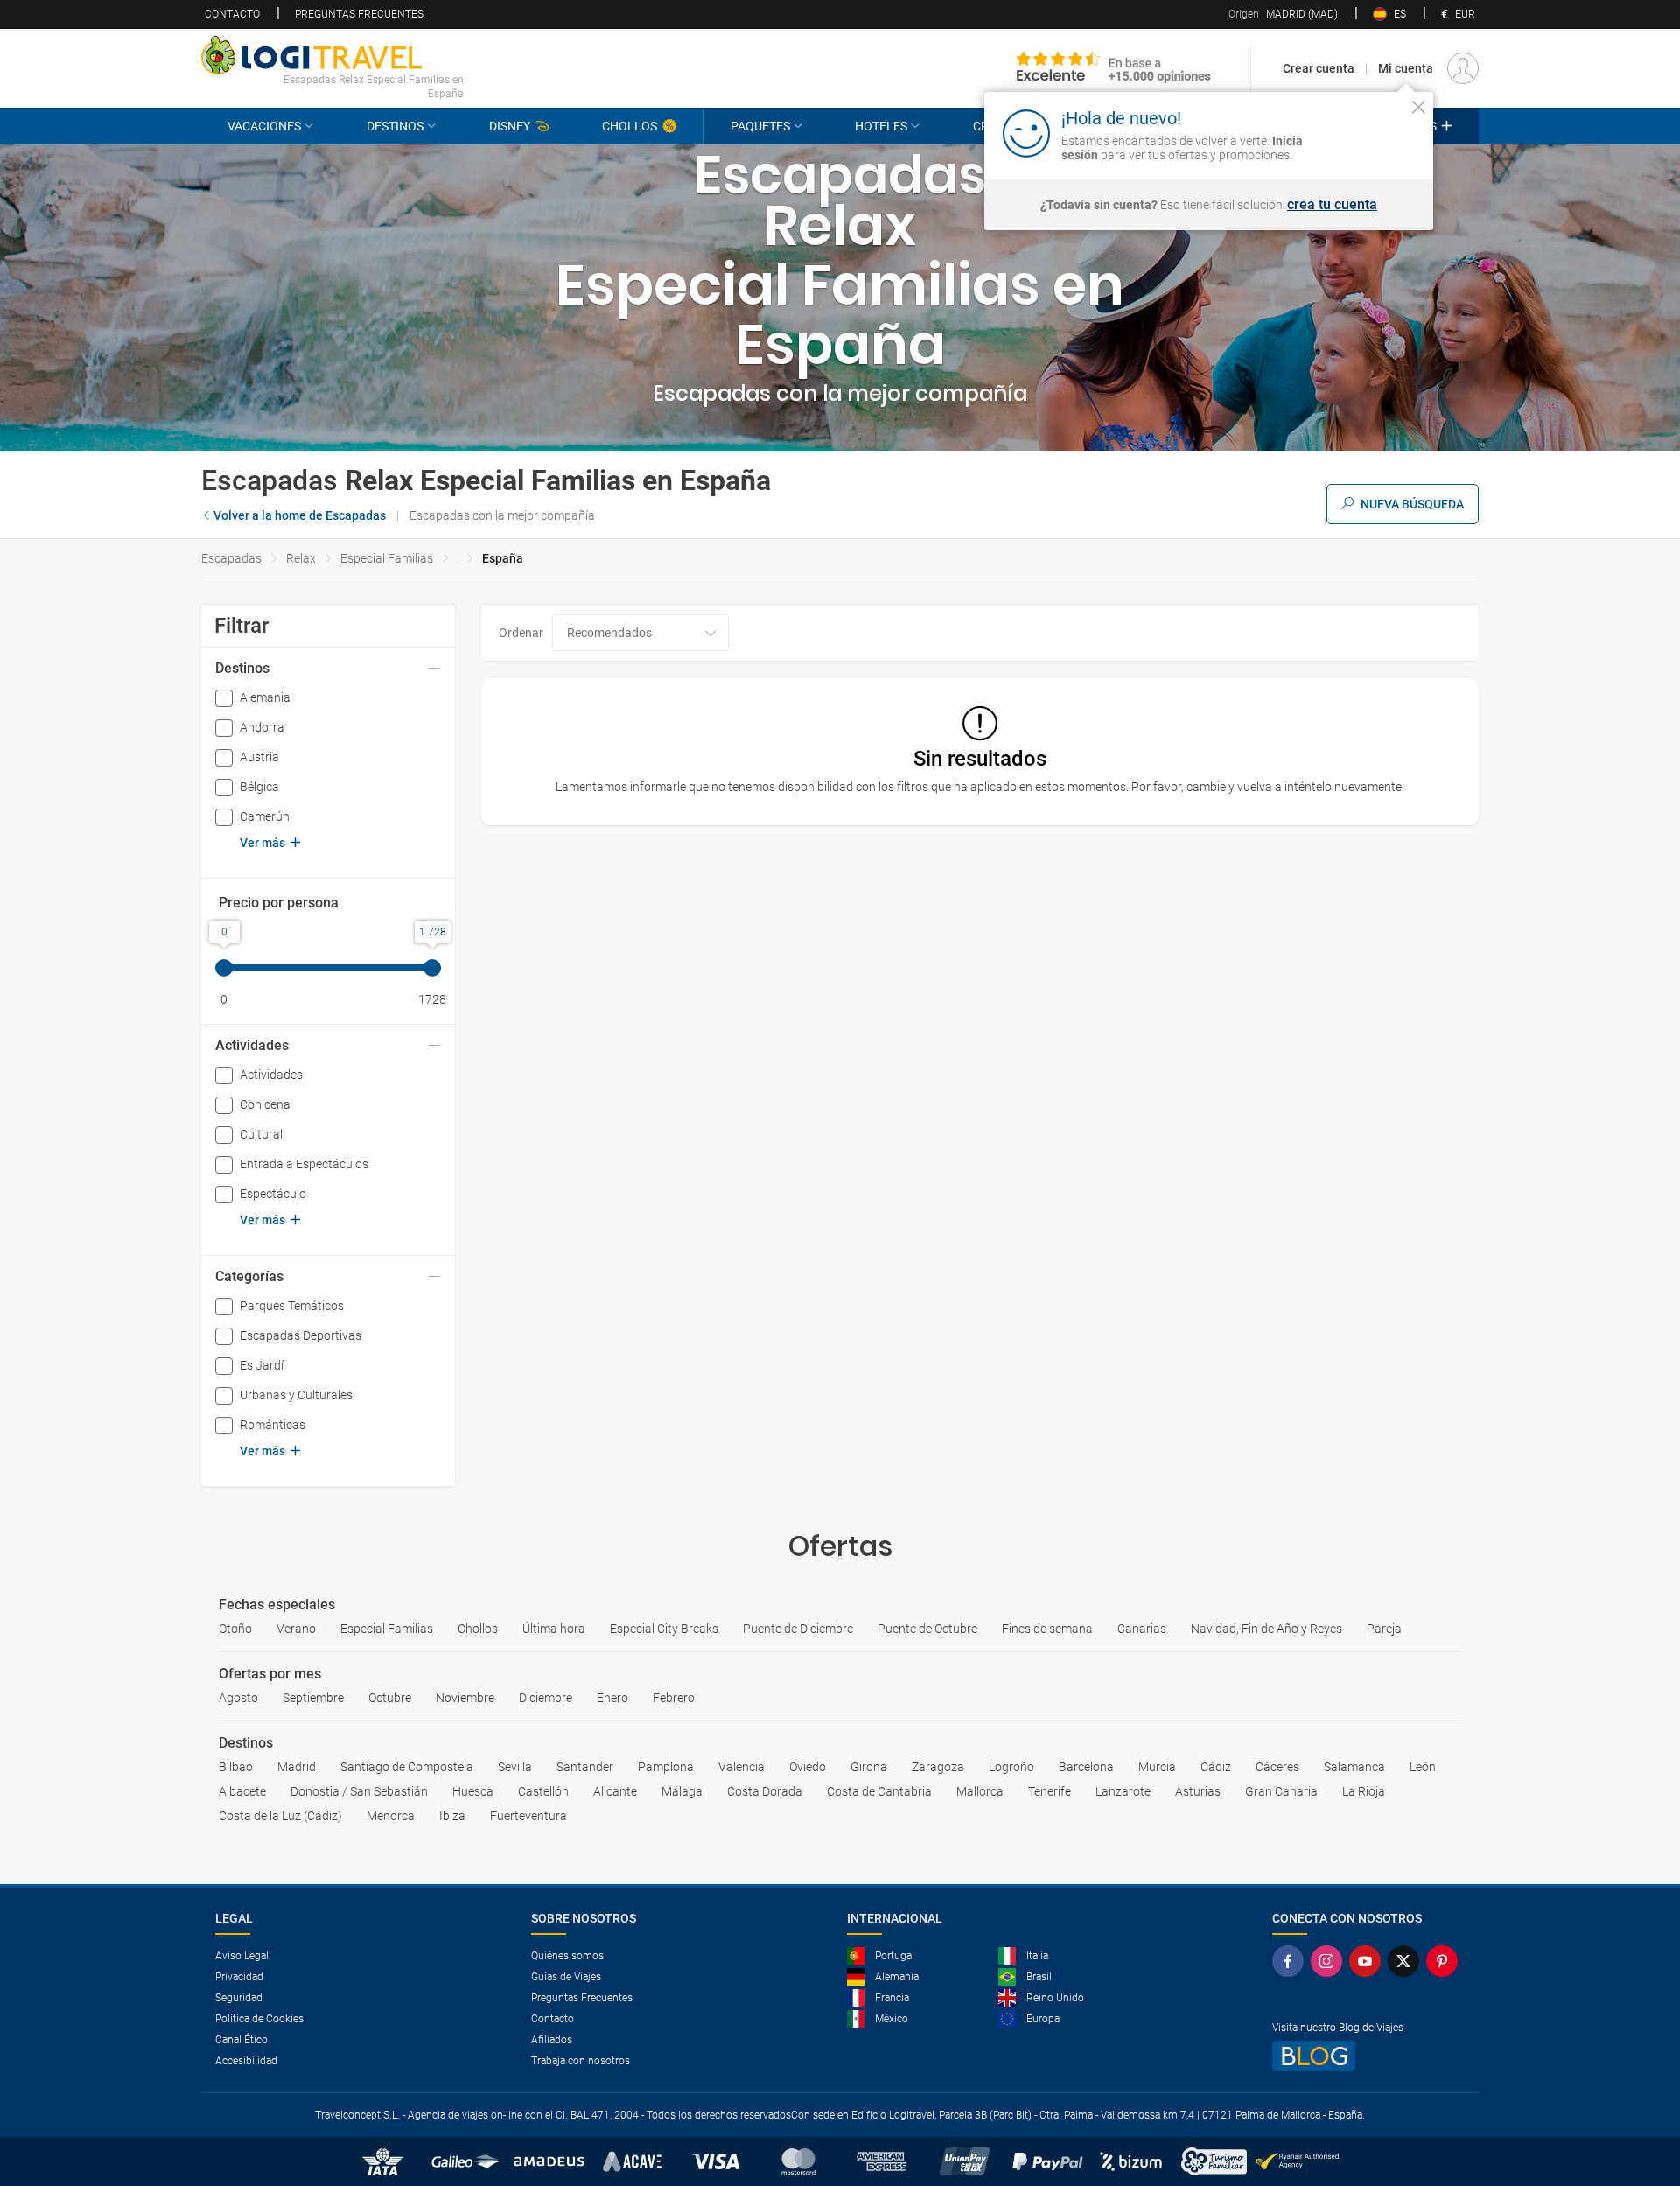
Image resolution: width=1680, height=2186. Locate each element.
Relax (301, 558)
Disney (510, 126)
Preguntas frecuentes (359, 14)
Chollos (630, 126)
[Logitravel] (1114, 68)
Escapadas (231, 558)
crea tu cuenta (1332, 205)
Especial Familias (387, 558)
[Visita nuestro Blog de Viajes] (1368, 2056)
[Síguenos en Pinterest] (1445, 1961)
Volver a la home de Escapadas (300, 515)
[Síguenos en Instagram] (1330, 1961)
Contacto (232, 14)
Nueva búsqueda (1412, 504)
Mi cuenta (1406, 68)
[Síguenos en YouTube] (1368, 1961)
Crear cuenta (1319, 68)
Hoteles (881, 126)
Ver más (262, 843)
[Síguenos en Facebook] (1291, 1961)
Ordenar (521, 633)
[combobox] (640, 633)
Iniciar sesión (1365, 132)
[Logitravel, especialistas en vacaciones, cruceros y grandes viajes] (332, 55)
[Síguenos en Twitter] (1407, 1961)
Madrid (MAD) (1283, 14)
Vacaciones (264, 126)
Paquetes (760, 126)
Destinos (395, 126)
